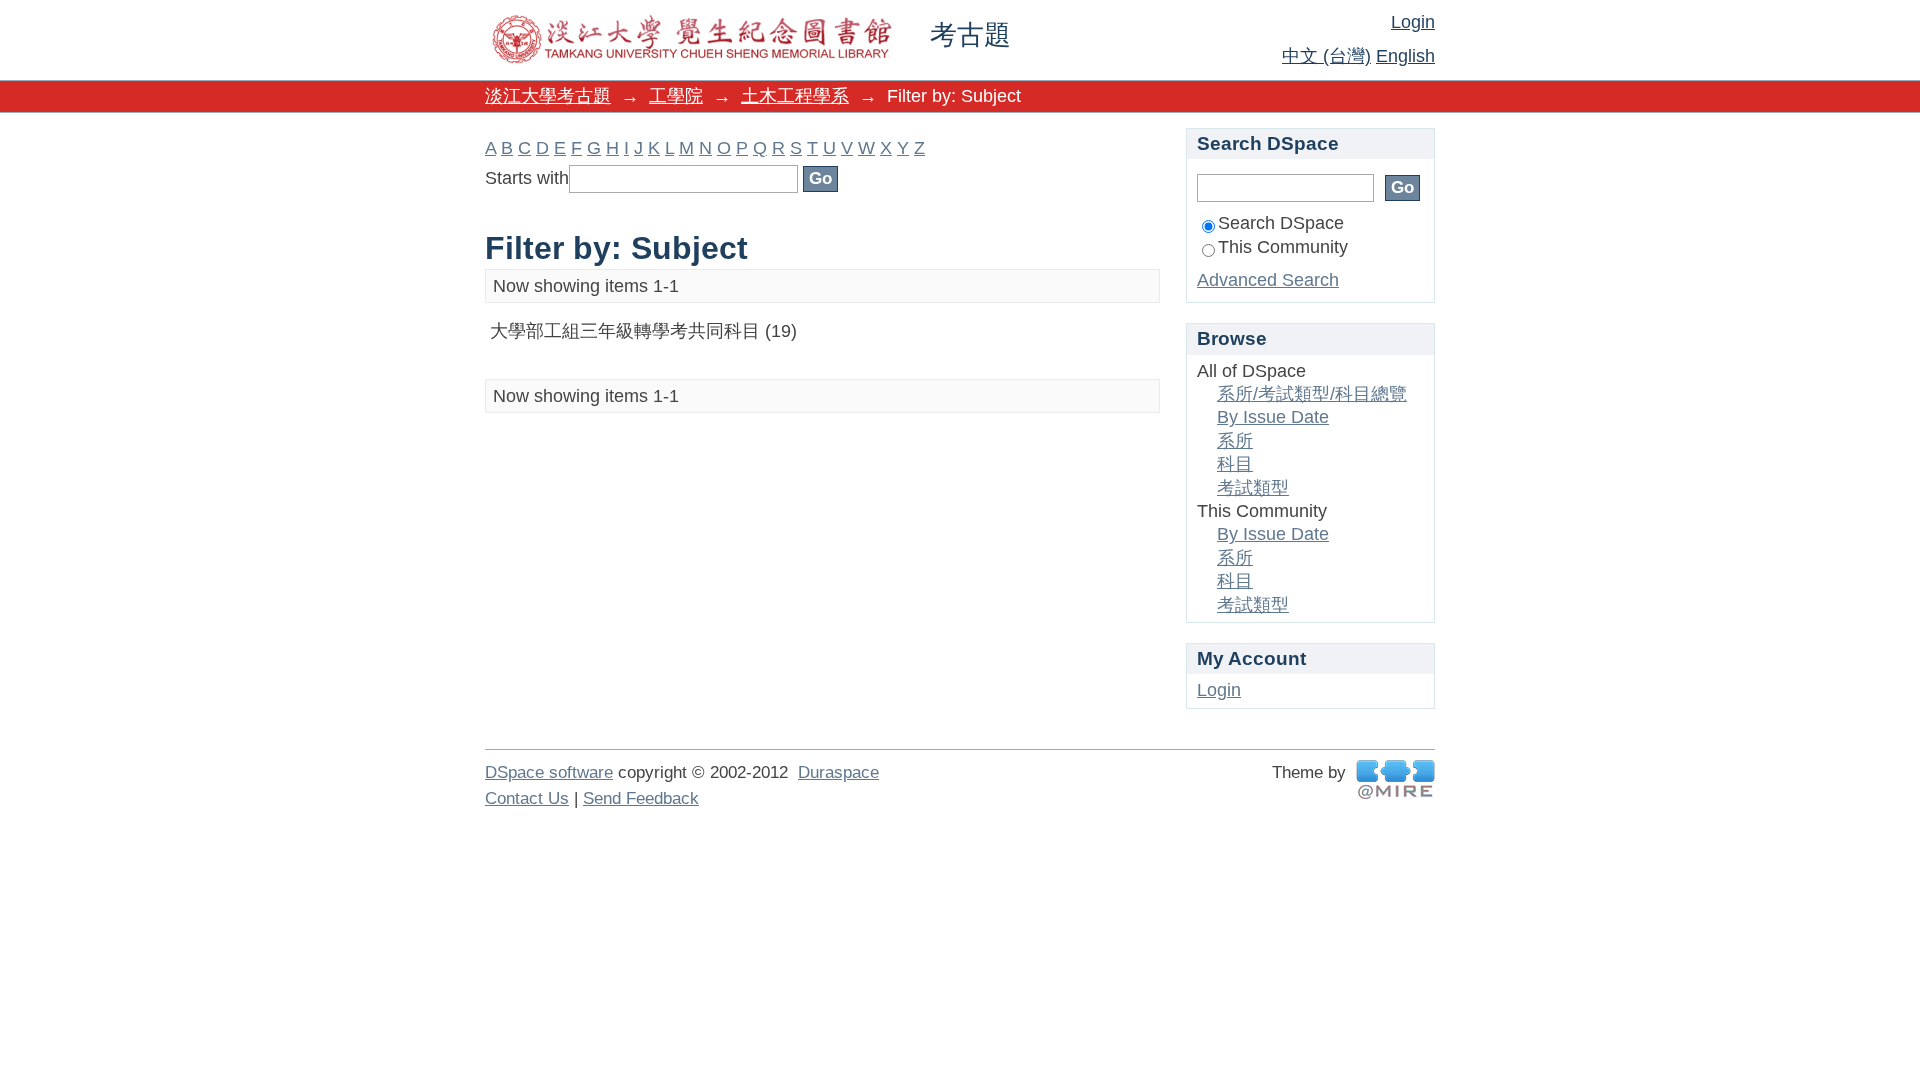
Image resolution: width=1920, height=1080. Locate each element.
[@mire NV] (1395, 779)
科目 (1235, 464)
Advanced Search (1268, 280)
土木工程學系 (795, 96)
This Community (1283, 247)
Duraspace (838, 772)
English (1405, 56)
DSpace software (549, 772)
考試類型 (1253, 488)
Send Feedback (641, 798)
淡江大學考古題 (548, 96)
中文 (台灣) (1326, 56)
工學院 (676, 96)
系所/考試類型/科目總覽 (1312, 394)
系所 (1235, 441)
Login (1413, 22)
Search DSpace (1281, 223)
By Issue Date (1273, 417)
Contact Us (527, 798)
